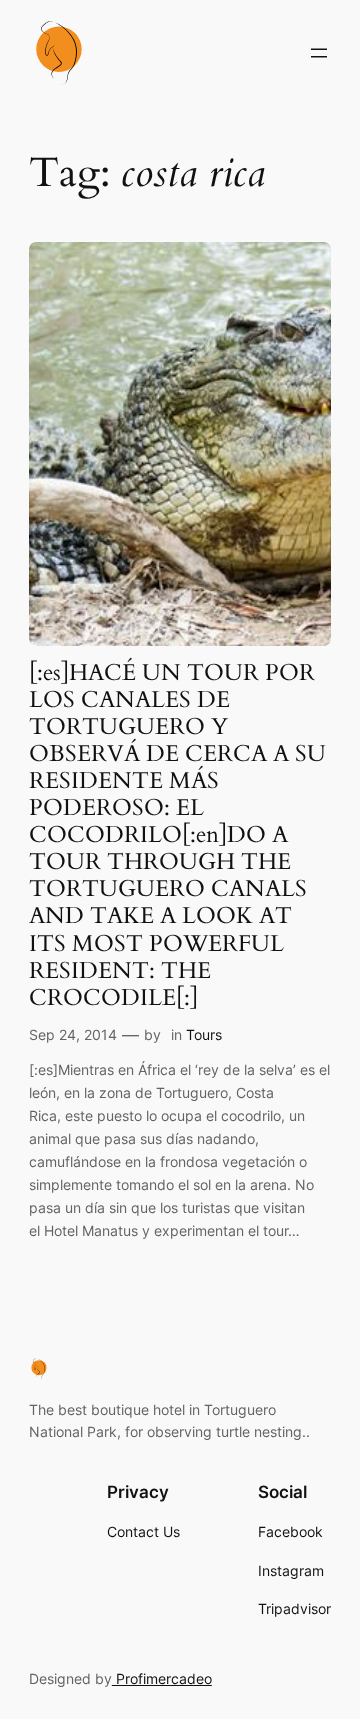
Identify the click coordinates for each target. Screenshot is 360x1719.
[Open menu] (319, 53)
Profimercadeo (162, 1678)
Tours (204, 1034)
